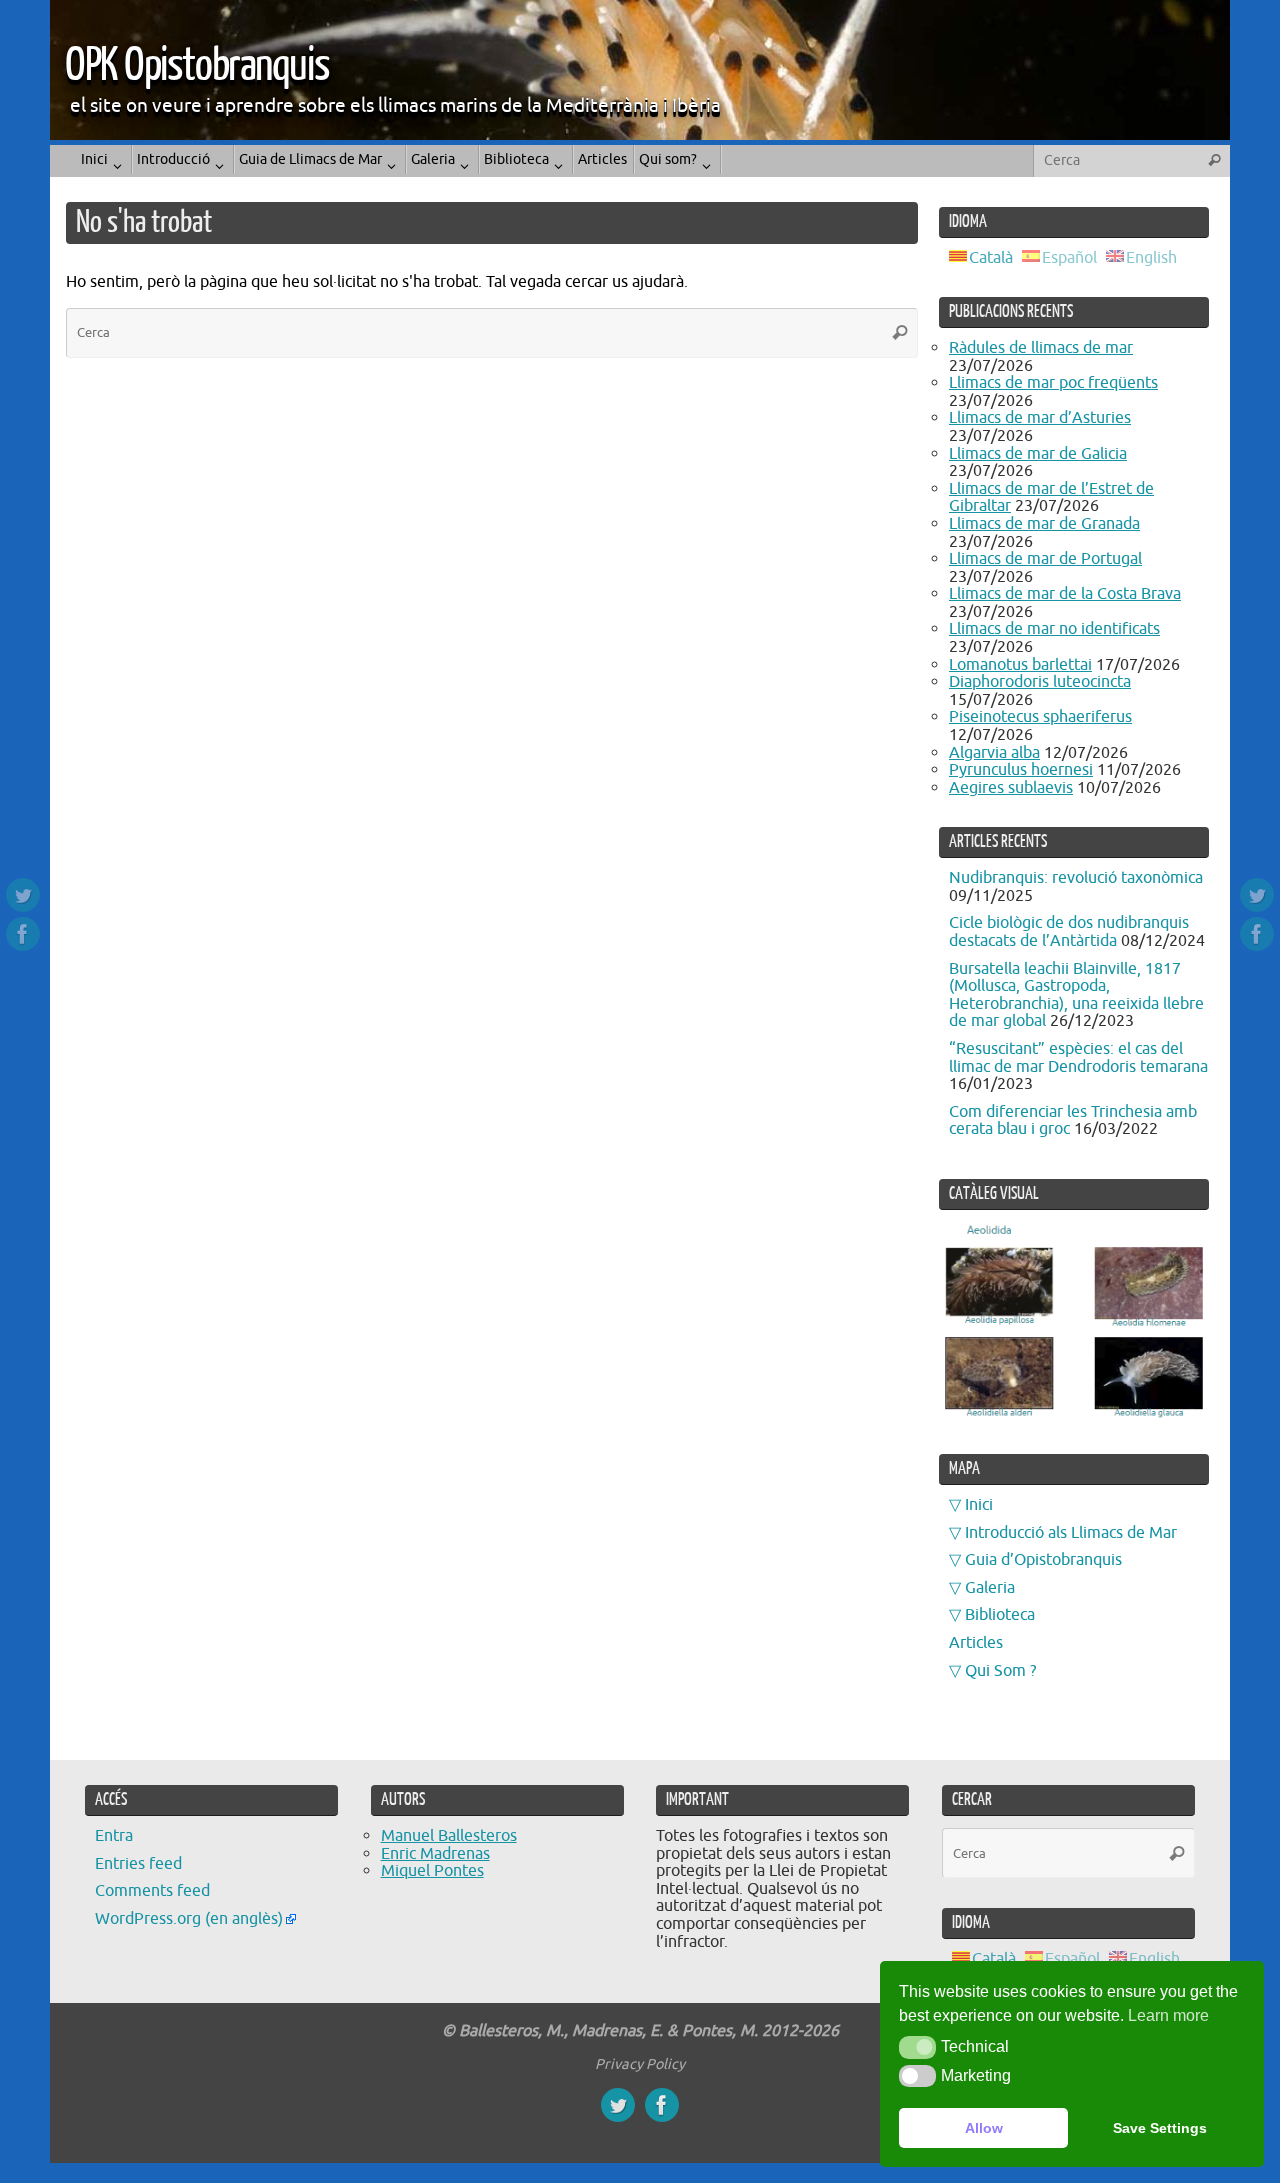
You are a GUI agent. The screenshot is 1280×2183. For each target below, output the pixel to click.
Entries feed (138, 1864)
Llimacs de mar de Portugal (1045, 559)
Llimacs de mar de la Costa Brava (1065, 594)
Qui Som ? (1000, 1671)
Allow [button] (984, 2128)
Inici (979, 1505)
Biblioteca (1000, 1615)
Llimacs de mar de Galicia (1038, 454)
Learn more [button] (1168, 2015)
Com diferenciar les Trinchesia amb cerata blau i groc (1073, 1121)
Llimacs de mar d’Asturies (1040, 418)
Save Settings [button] (1160, 2128)
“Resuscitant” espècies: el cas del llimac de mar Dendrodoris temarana (1078, 1058)
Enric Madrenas (435, 1854)
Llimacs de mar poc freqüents (1053, 383)
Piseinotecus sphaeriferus (1040, 717)
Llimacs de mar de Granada (1044, 524)
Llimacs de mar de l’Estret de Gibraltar (1051, 498)
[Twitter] (23, 895)
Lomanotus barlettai (1020, 665)
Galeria (990, 1588)
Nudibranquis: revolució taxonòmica (1076, 878)
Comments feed (152, 1891)
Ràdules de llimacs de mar (1041, 348)
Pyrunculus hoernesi (1021, 770)
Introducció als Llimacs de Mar (1071, 1533)
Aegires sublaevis (1011, 788)
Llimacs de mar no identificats (1054, 629)
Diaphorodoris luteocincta (1040, 682)
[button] (917, 2047)
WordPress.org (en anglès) (189, 1919)
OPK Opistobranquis (197, 66)
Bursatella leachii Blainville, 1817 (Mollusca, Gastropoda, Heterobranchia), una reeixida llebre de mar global (1076, 995)
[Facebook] (23, 934)
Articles (976, 1643)
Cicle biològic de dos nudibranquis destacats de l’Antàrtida (1069, 932)
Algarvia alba (994, 753)
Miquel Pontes (432, 1871)
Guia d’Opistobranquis (1043, 1560)
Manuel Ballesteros (449, 1836)
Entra (114, 1836)
